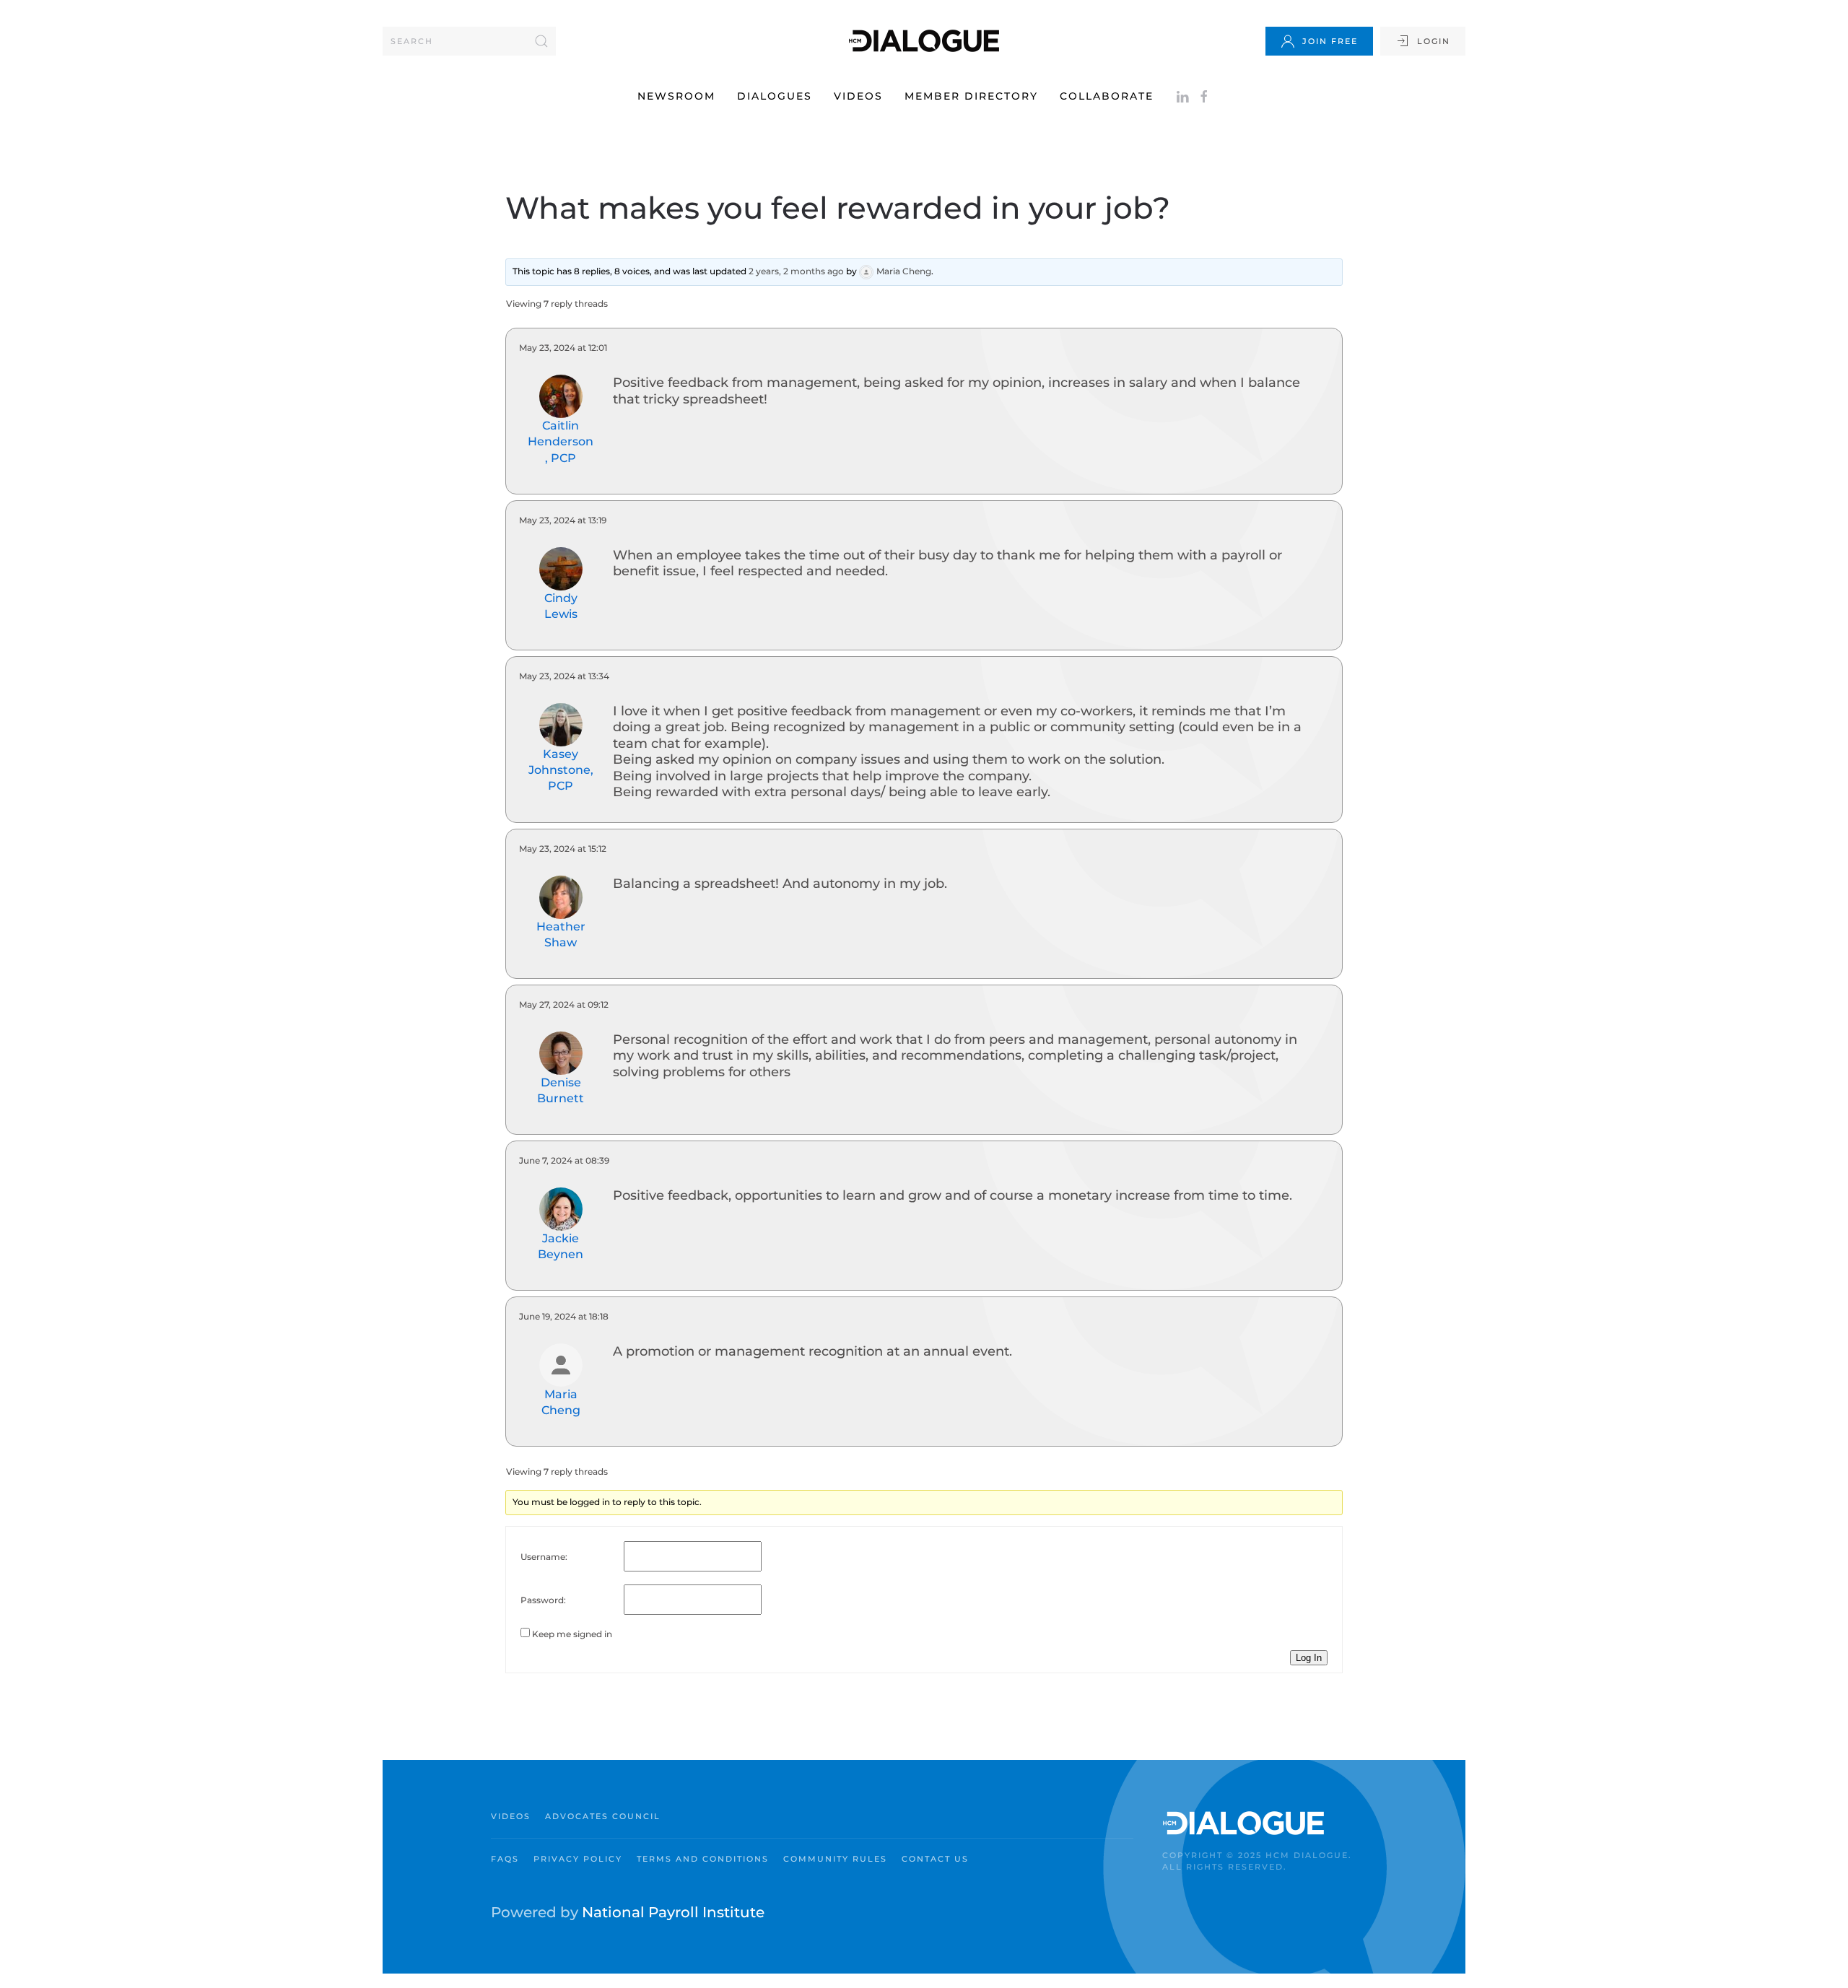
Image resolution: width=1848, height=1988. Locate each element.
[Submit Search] (541, 41)
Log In (1309, 1658)
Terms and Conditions (703, 1859)
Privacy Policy (578, 1859)
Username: (544, 1557)
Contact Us (935, 1859)
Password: (543, 1600)
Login (1434, 41)
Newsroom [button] (676, 96)
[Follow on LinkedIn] (1182, 96)
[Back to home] (924, 41)
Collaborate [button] (1107, 96)
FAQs (505, 1859)
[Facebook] (1204, 96)
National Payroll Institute (673, 1912)
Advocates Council (603, 1816)
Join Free (1330, 41)
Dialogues (775, 96)
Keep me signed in (572, 1634)
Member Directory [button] (971, 96)
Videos (858, 96)
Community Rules (835, 1859)
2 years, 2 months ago (796, 272)
